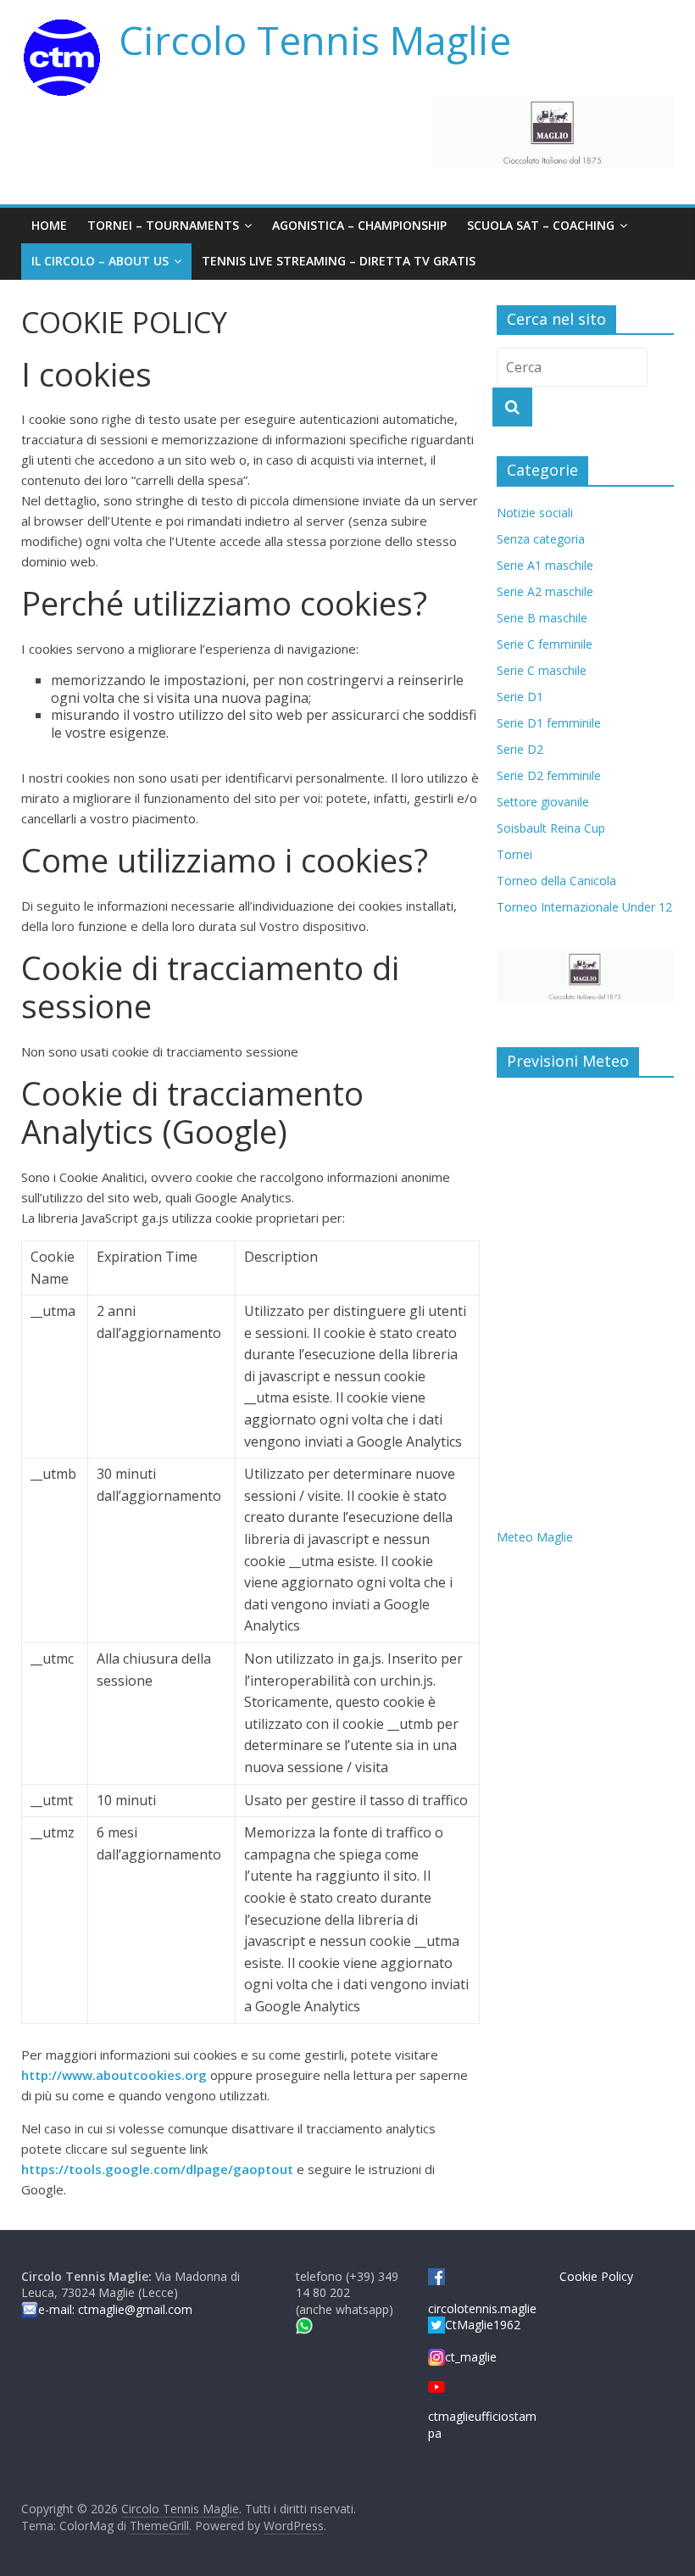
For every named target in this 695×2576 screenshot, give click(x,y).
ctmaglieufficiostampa (482, 2424)
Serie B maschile (542, 618)
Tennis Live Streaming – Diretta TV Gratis (339, 261)
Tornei (514, 854)
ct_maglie (471, 2357)
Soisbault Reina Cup (551, 828)
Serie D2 (520, 749)
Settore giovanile (543, 802)
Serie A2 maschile (545, 591)
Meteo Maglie (535, 1537)
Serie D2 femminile (549, 775)
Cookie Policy (596, 2276)
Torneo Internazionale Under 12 (584, 907)
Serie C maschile (542, 670)
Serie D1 (520, 697)
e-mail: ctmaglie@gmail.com (115, 2309)
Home (49, 225)
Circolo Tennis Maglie (315, 40)
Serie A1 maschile (545, 565)
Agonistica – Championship (359, 225)
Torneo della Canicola (556, 881)
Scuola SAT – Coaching (541, 225)
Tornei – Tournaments (163, 225)
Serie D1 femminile (549, 723)
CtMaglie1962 (483, 2325)
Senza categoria (541, 539)
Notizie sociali (535, 513)
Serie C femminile (545, 644)
